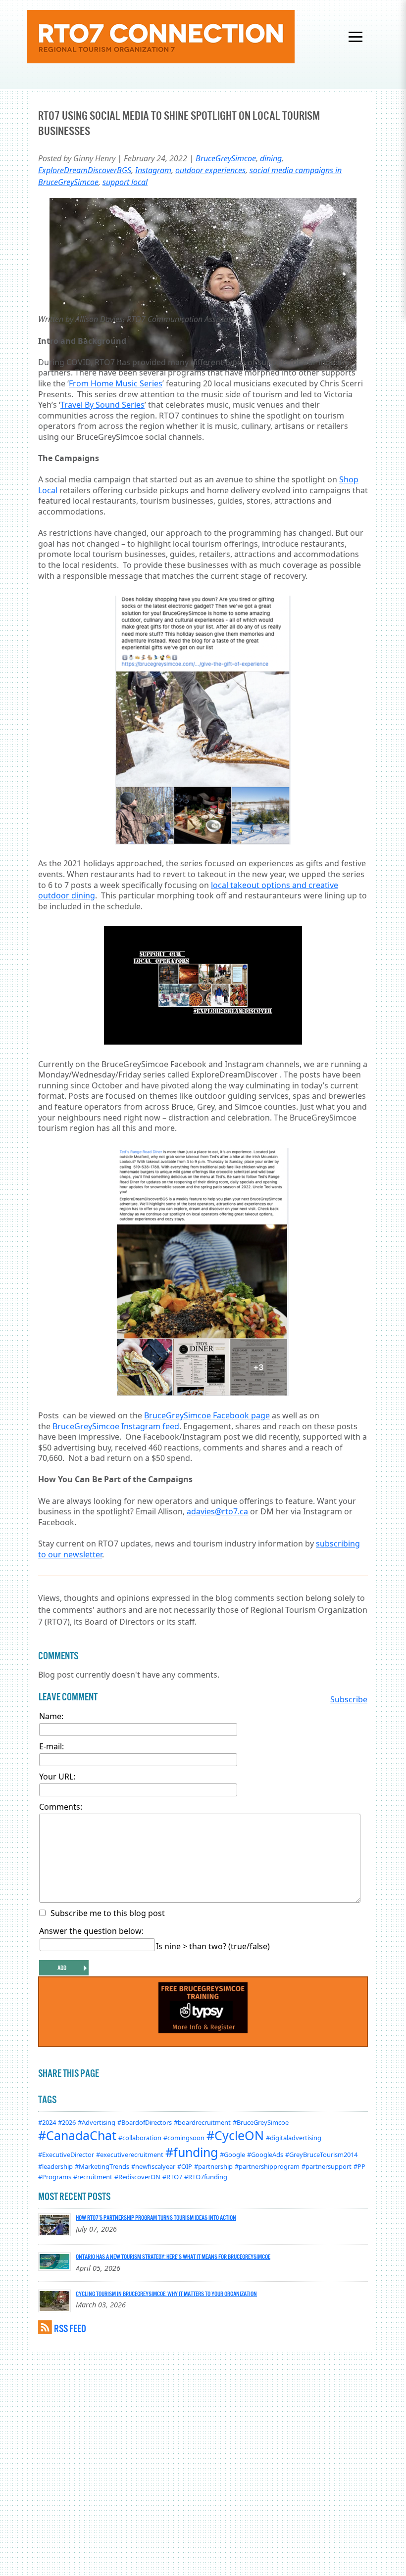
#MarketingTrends (102, 2166)
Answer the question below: (91, 1931)
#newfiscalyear (153, 2166)
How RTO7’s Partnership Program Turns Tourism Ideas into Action (156, 2217)
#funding (192, 2152)
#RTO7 (172, 2177)
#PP (359, 2166)
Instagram (153, 170)
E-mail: (51, 1746)
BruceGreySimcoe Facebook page (207, 1415)
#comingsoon (184, 2138)
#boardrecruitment (202, 2122)
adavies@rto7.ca (217, 1511)
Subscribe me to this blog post (108, 1913)
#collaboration (140, 2138)
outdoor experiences (210, 170)
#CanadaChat (77, 2135)
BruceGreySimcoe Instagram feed (116, 1426)
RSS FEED (70, 2328)
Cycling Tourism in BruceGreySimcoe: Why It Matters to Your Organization (166, 2294)
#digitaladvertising (294, 2138)
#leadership (55, 2166)
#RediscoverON (137, 2177)
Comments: (61, 1807)
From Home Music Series (116, 383)
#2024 (47, 2122)
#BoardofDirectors (145, 2122)
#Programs (55, 2177)
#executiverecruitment (130, 2154)
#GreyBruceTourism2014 (321, 2154)
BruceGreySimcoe (226, 158)
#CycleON (235, 2135)
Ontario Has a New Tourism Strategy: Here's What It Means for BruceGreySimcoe (173, 2256)
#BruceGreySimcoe (261, 2122)
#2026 (67, 2122)
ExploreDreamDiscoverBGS (85, 170)
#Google (232, 2154)
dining (271, 158)
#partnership (213, 2166)
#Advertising (97, 2122)
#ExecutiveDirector (66, 2154)
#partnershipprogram (267, 2166)
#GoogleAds (265, 2154)
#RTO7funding (206, 2177)
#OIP (185, 2166)
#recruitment (93, 2177)
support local (125, 182)
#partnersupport (327, 2166)
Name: (51, 1716)
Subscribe (349, 1699)
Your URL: (57, 1777)
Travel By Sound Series (102, 405)
